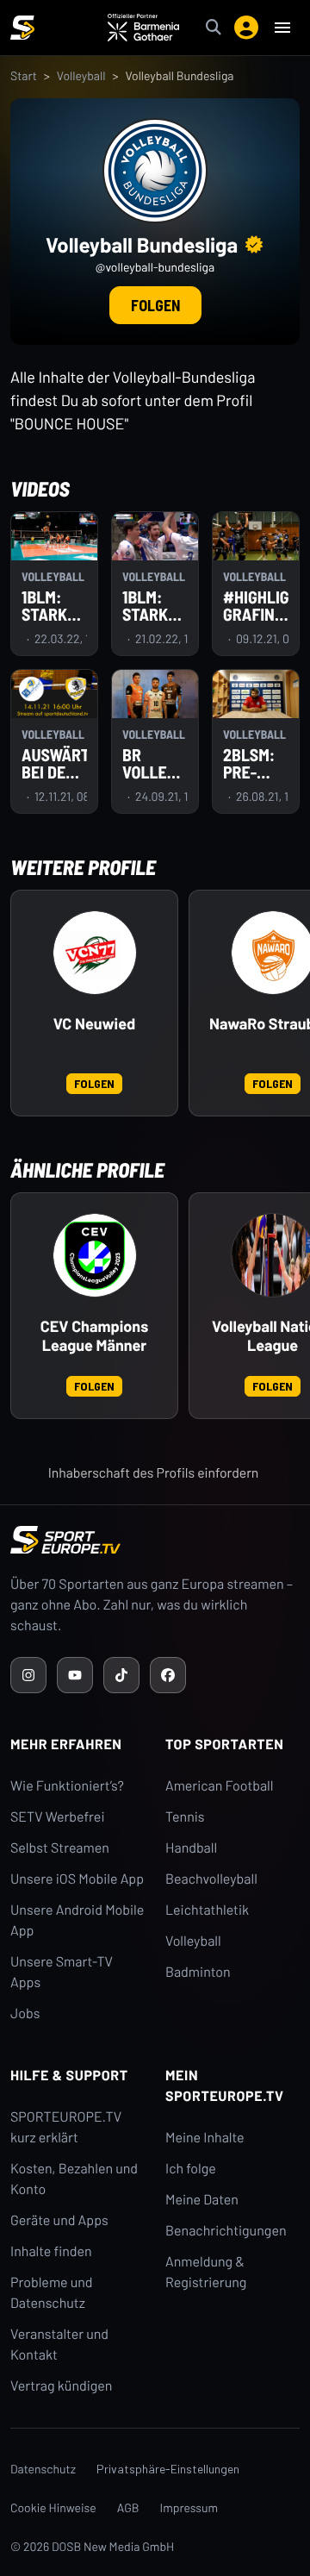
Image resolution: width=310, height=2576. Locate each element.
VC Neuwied (94, 1024)
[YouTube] (75, 1675)
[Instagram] (28, 1675)
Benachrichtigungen (226, 2231)
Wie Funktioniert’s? (67, 1786)
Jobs (25, 2013)
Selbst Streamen (60, 1848)
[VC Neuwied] (95, 953)
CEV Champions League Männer (94, 1336)
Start (24, 75)
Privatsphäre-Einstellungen (168, 2469)
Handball (191, 1848)
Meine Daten (202, 2200)
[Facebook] (168, 1675)
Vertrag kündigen (61, 2386)
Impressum (189, 2507)
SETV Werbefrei (57, 1817)
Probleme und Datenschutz (52, 2293)
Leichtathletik (207, 1910)
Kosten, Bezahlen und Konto (74, 2179)
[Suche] (214, 28)
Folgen (155, 305)
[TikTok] (121, 1675)
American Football (219, 1786)
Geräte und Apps (59, 2220)
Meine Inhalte (205, 2138)
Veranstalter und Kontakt (59, 2345)
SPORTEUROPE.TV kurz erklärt (66, 2127)
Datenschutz (43, 2469)
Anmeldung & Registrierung (206, 2272)
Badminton (198, 1972)
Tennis (185, 1817)
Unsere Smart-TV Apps (62, 1972)
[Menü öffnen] (282, 28)
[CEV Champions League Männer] (95, 1255)
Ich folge (191, 2169)
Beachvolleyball (211, 1879)
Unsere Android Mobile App (77, 1920)
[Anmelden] (246, 28)
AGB (128, 2507)
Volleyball (81, 75)
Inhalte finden (51, 2251)
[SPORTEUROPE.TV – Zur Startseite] (22, 28)
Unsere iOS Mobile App (77, 1879)
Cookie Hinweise (53, 2507)
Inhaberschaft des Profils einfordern (154, 1473)
